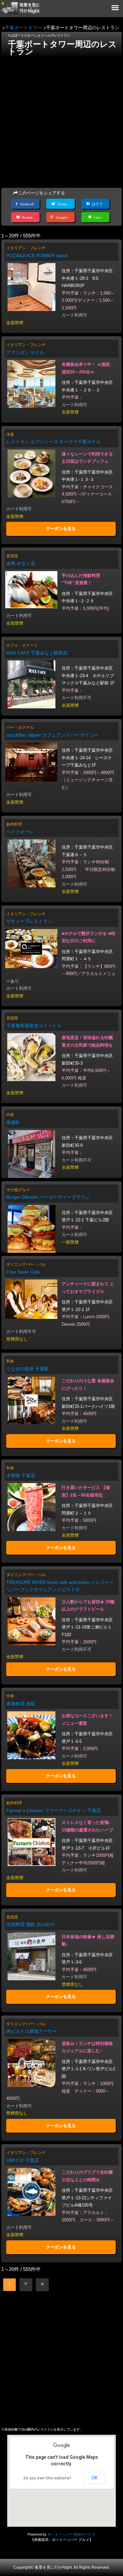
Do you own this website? (47, 2478)
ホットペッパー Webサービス (72, 2534)
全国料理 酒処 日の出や (31, 1924)
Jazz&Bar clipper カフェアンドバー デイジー (52, 735)
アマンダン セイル (25, 352)
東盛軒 (13, 1122)
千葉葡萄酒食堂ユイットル (34, 1026)
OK (94, 2478)
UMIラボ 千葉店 (23, 2160)
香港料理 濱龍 (21, 1704)
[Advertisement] (61, 121)
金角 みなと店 (21, 563)
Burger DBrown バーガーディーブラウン (48, 1197)
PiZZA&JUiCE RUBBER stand (37, 255)
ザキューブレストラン (29, 921)
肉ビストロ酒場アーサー (31, 2031)
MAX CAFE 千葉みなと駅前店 (37, 653)
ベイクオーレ (20, 832)
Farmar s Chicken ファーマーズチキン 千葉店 (54, 1810)
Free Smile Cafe (23, 1272)
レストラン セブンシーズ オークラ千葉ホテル (53, 442)
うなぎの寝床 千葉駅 (28, 1369)
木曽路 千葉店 (21, 1476)
